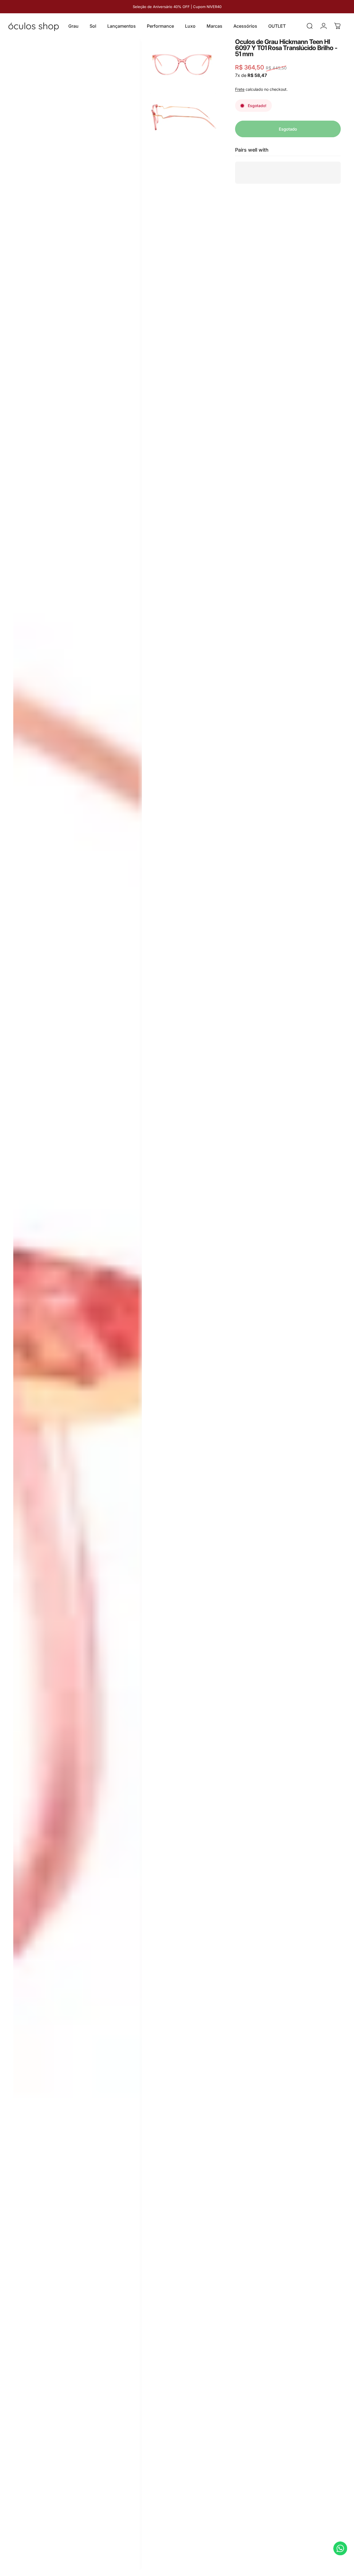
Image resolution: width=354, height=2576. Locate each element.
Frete (240, 90)
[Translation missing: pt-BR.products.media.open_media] (78, 1305)
